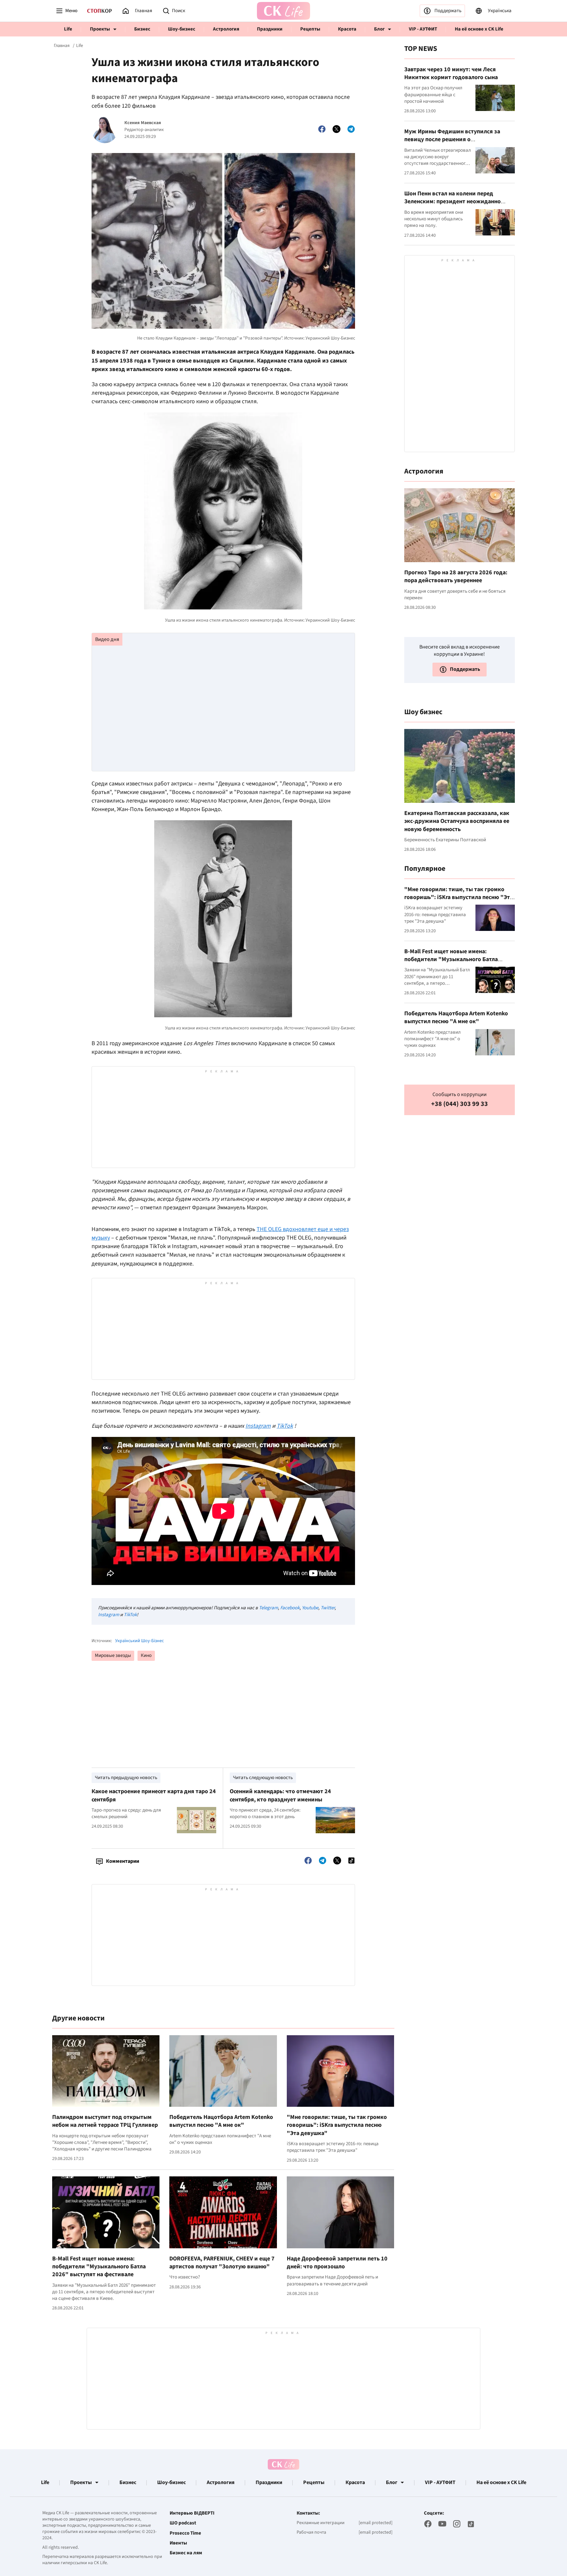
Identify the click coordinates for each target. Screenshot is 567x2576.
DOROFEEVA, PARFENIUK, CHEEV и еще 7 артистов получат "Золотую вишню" (222, 2263)
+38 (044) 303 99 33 (460, 1104)
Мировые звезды (113, 1655)
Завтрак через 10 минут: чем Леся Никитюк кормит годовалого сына (451, 73)
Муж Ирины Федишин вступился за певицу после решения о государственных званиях (452, 140)
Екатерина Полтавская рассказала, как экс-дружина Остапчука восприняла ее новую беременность (457, 821)
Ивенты (178, 2543)
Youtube (310, 1608)
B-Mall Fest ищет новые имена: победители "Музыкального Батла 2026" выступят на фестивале (99, 2267)
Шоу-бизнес (182, 29)
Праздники (270, 29)
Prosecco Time (185, 2533)
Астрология (226, 29)
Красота (347, 29)
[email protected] (376, 2523)
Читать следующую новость (263, 1778)
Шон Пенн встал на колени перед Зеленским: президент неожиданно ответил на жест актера (452, 202)
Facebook (290, 1608)
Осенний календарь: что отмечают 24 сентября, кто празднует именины (280, 1795)
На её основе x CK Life (479, 29)
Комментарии (123, 1861)
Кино (146, 1655)
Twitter (328, 1608)
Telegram (268, 1608)
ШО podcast (183, 2523)
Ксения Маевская (143, 123)
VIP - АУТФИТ (423, 29)
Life (68, 29)
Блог (379, 29)
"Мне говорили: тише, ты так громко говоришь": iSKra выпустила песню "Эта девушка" (337, 2125)
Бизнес (142, 29)
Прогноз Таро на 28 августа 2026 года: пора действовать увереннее (456, 576)
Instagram (109, 1615)
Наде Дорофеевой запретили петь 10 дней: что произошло (337, 2263)
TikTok (130, 1615)
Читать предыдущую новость (126, 1778)
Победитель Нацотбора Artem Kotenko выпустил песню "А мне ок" (221, 2121)
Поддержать (448, 11)
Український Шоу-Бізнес (139, 1641)
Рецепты (310, 29)
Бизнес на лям (186, 2553)
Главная (62, 46)
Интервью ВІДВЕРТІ (192, 2513)
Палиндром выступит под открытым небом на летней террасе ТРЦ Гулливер (105, 2121)
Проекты (100, 29)
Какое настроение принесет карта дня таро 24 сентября (154, 1795)
